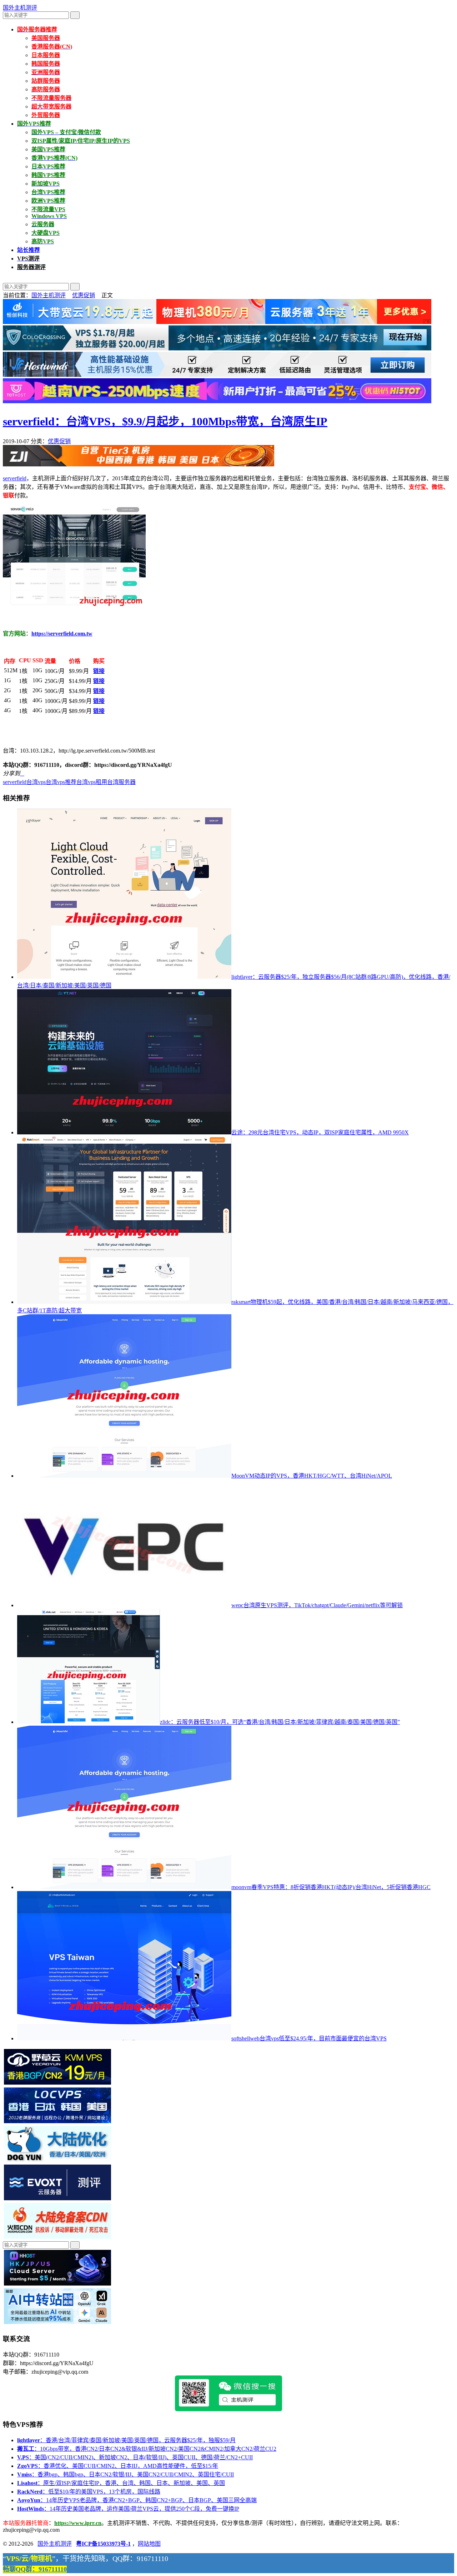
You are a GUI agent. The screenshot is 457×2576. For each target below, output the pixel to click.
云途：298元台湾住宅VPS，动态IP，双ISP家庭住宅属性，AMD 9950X (320, 1132)
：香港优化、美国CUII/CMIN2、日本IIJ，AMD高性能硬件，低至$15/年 (118, 2466)
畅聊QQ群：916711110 (35, 2569)
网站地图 (149, 2544)
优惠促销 (84, 295)
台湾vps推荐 (61, 782)
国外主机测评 (20, 8)
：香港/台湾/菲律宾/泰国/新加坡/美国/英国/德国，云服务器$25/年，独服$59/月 (126, 2440)
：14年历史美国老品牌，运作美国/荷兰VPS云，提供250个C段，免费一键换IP (128, 2509)
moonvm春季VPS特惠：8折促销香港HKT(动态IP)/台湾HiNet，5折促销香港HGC (331, 1887)
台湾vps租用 (92, 782)
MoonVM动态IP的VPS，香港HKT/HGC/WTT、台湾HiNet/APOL (312, 1476)
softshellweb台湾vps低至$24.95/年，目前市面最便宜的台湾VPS (309, 2038)
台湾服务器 (121, 782)
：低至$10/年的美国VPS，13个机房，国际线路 (89, 2492)
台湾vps (36, 782)
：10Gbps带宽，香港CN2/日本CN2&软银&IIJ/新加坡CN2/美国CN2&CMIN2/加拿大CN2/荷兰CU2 (147, 2449)
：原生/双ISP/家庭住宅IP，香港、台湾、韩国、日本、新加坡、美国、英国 (121, 2483)
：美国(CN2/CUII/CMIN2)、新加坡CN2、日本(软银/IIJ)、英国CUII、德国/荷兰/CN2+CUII (135, 2457)
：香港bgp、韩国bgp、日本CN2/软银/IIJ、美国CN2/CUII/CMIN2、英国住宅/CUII (125, 2474)
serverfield (15, 478)
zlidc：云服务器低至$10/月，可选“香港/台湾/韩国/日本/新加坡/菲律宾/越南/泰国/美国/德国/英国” (280, 1722)
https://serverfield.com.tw (62, 634)
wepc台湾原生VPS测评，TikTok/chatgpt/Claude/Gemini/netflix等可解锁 (317, 1605)
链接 (99, 671)
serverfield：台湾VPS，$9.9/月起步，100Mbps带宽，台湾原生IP (165, 421)
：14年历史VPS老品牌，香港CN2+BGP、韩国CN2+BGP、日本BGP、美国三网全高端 (137, 2500)
